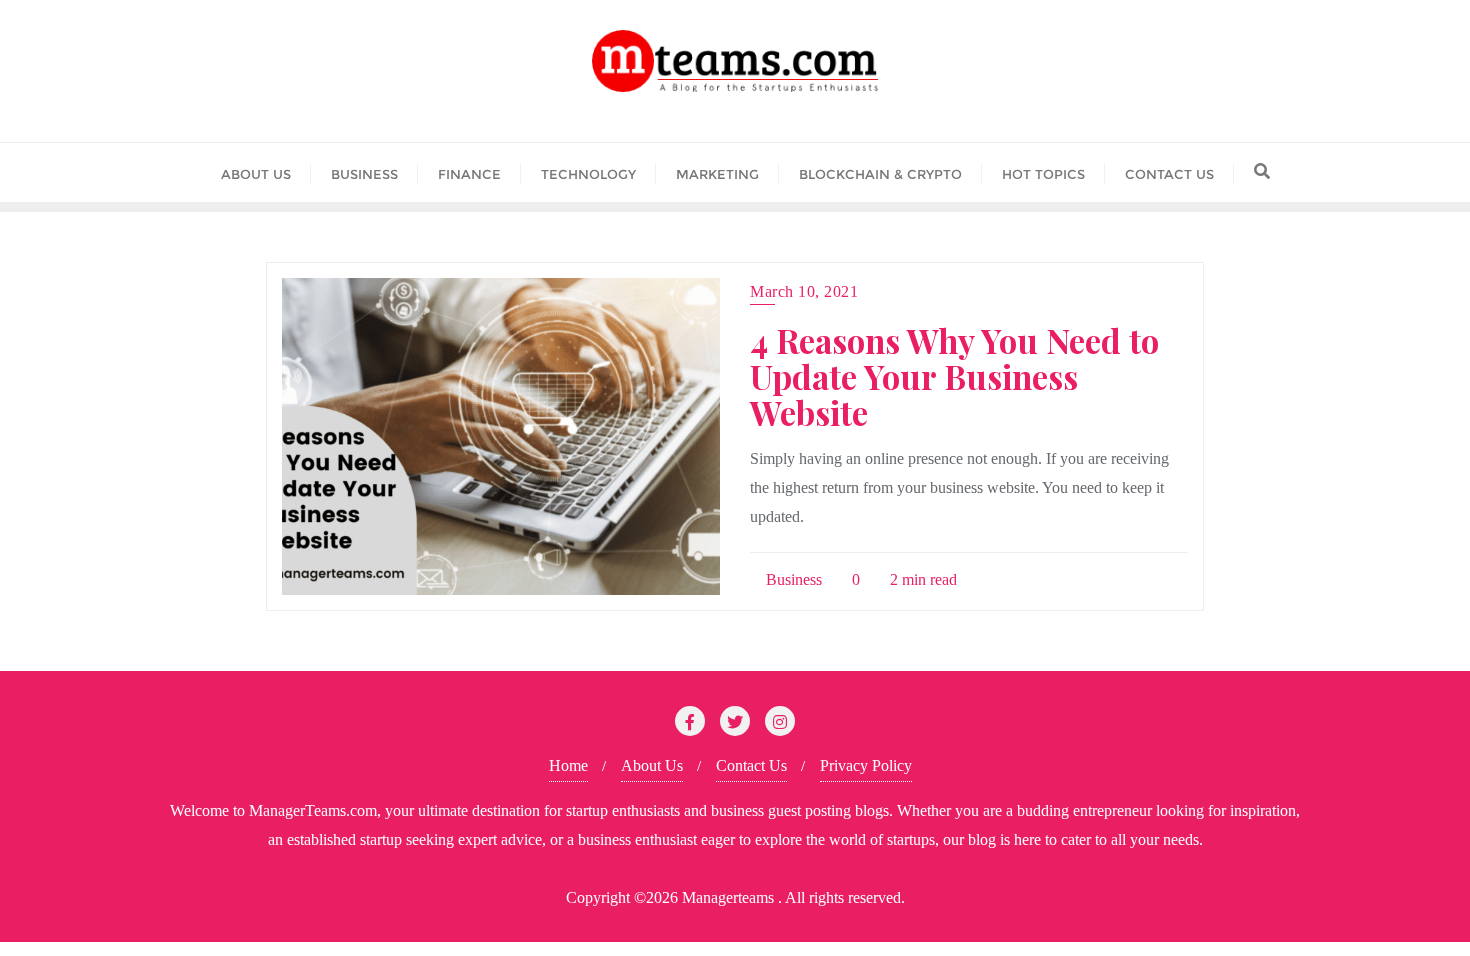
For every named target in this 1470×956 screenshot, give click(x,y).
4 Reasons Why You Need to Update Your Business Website (954, 376)
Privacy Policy (866, 765)
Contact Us (751, 765)
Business (792, 579)
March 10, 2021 (804, 291)
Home (568, 765)
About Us (652, 765)
